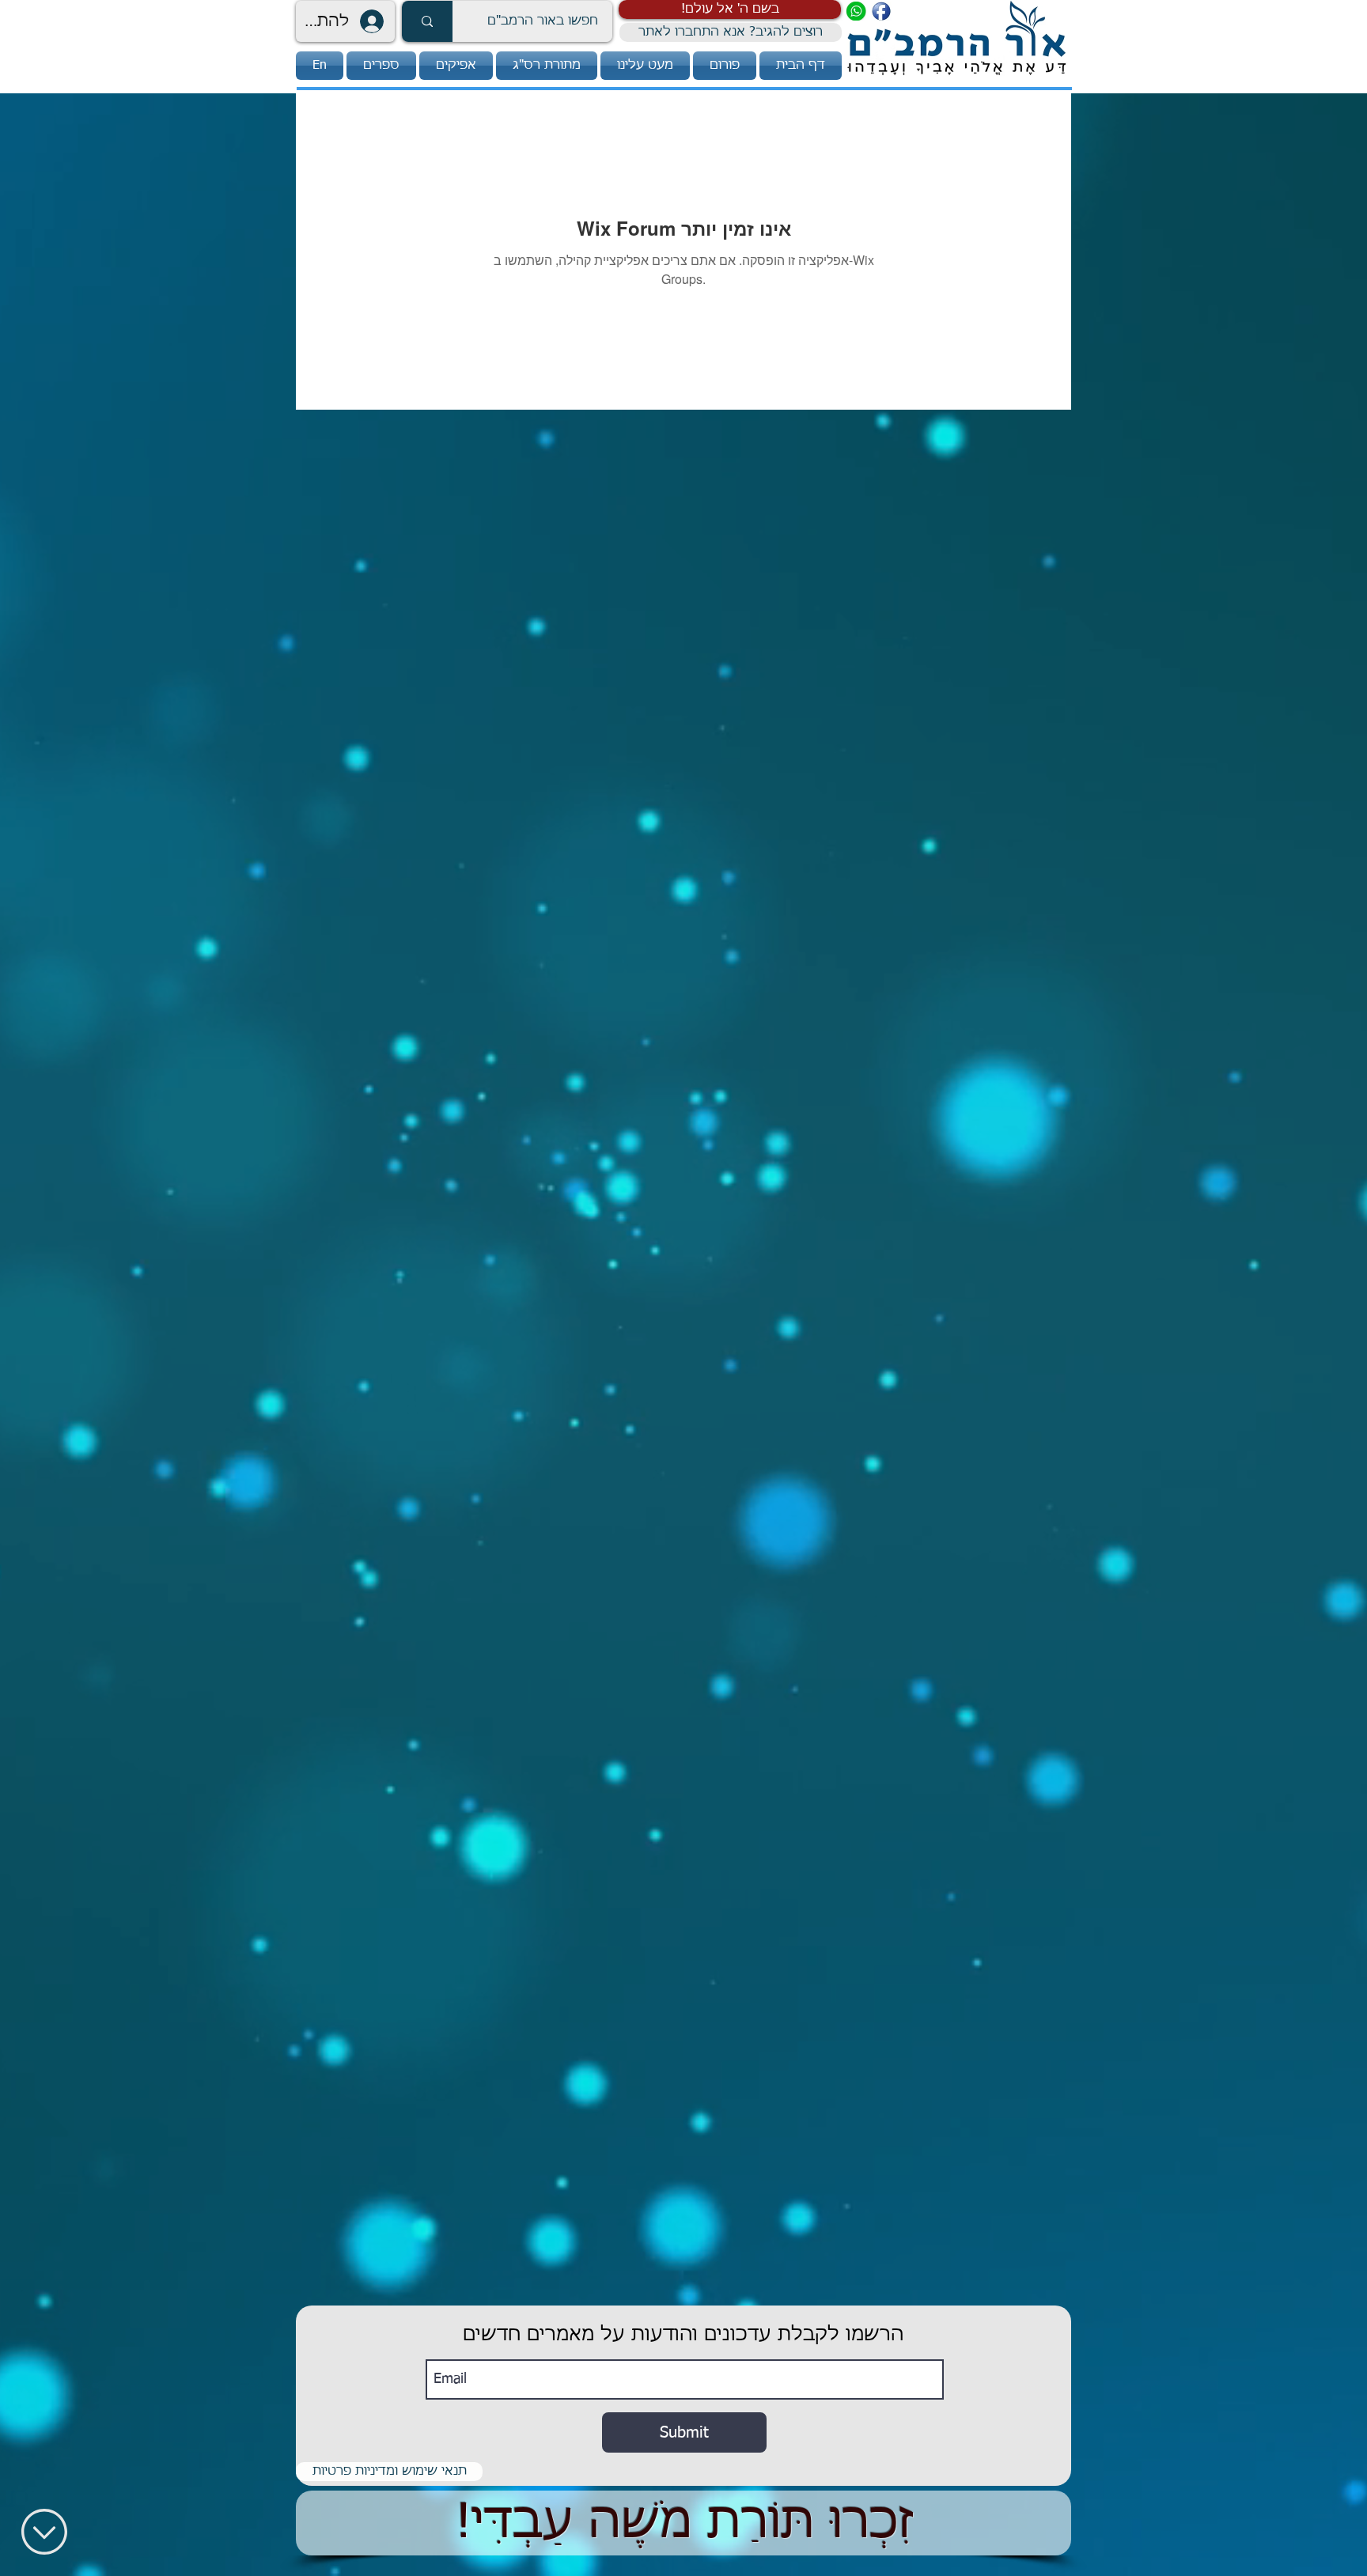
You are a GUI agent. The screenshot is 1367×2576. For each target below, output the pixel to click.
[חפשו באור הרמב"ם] (427, 21)
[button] (730, 9)
